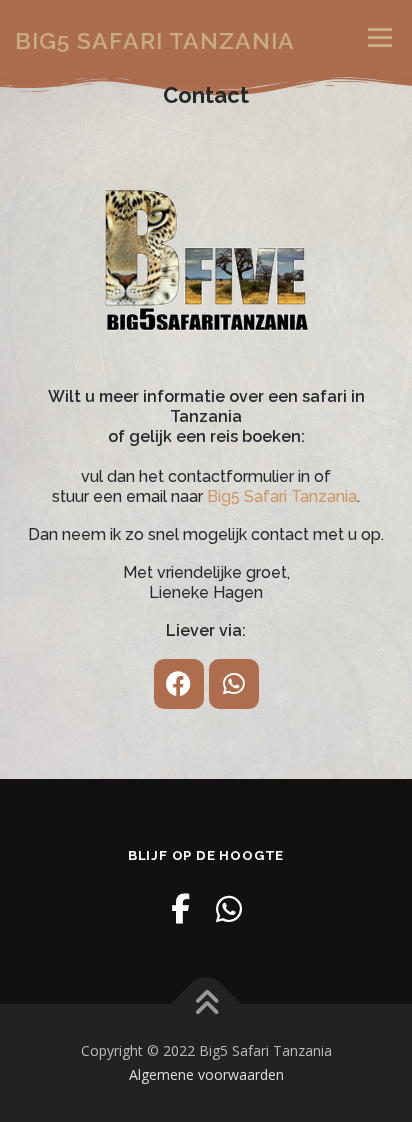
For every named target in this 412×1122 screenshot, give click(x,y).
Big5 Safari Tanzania (155, 39)
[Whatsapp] (234, 684)
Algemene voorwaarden (206, 1074)
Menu (378, 37)
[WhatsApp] (229, 908)
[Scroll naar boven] (206, 1004)
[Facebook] (179, 684)
